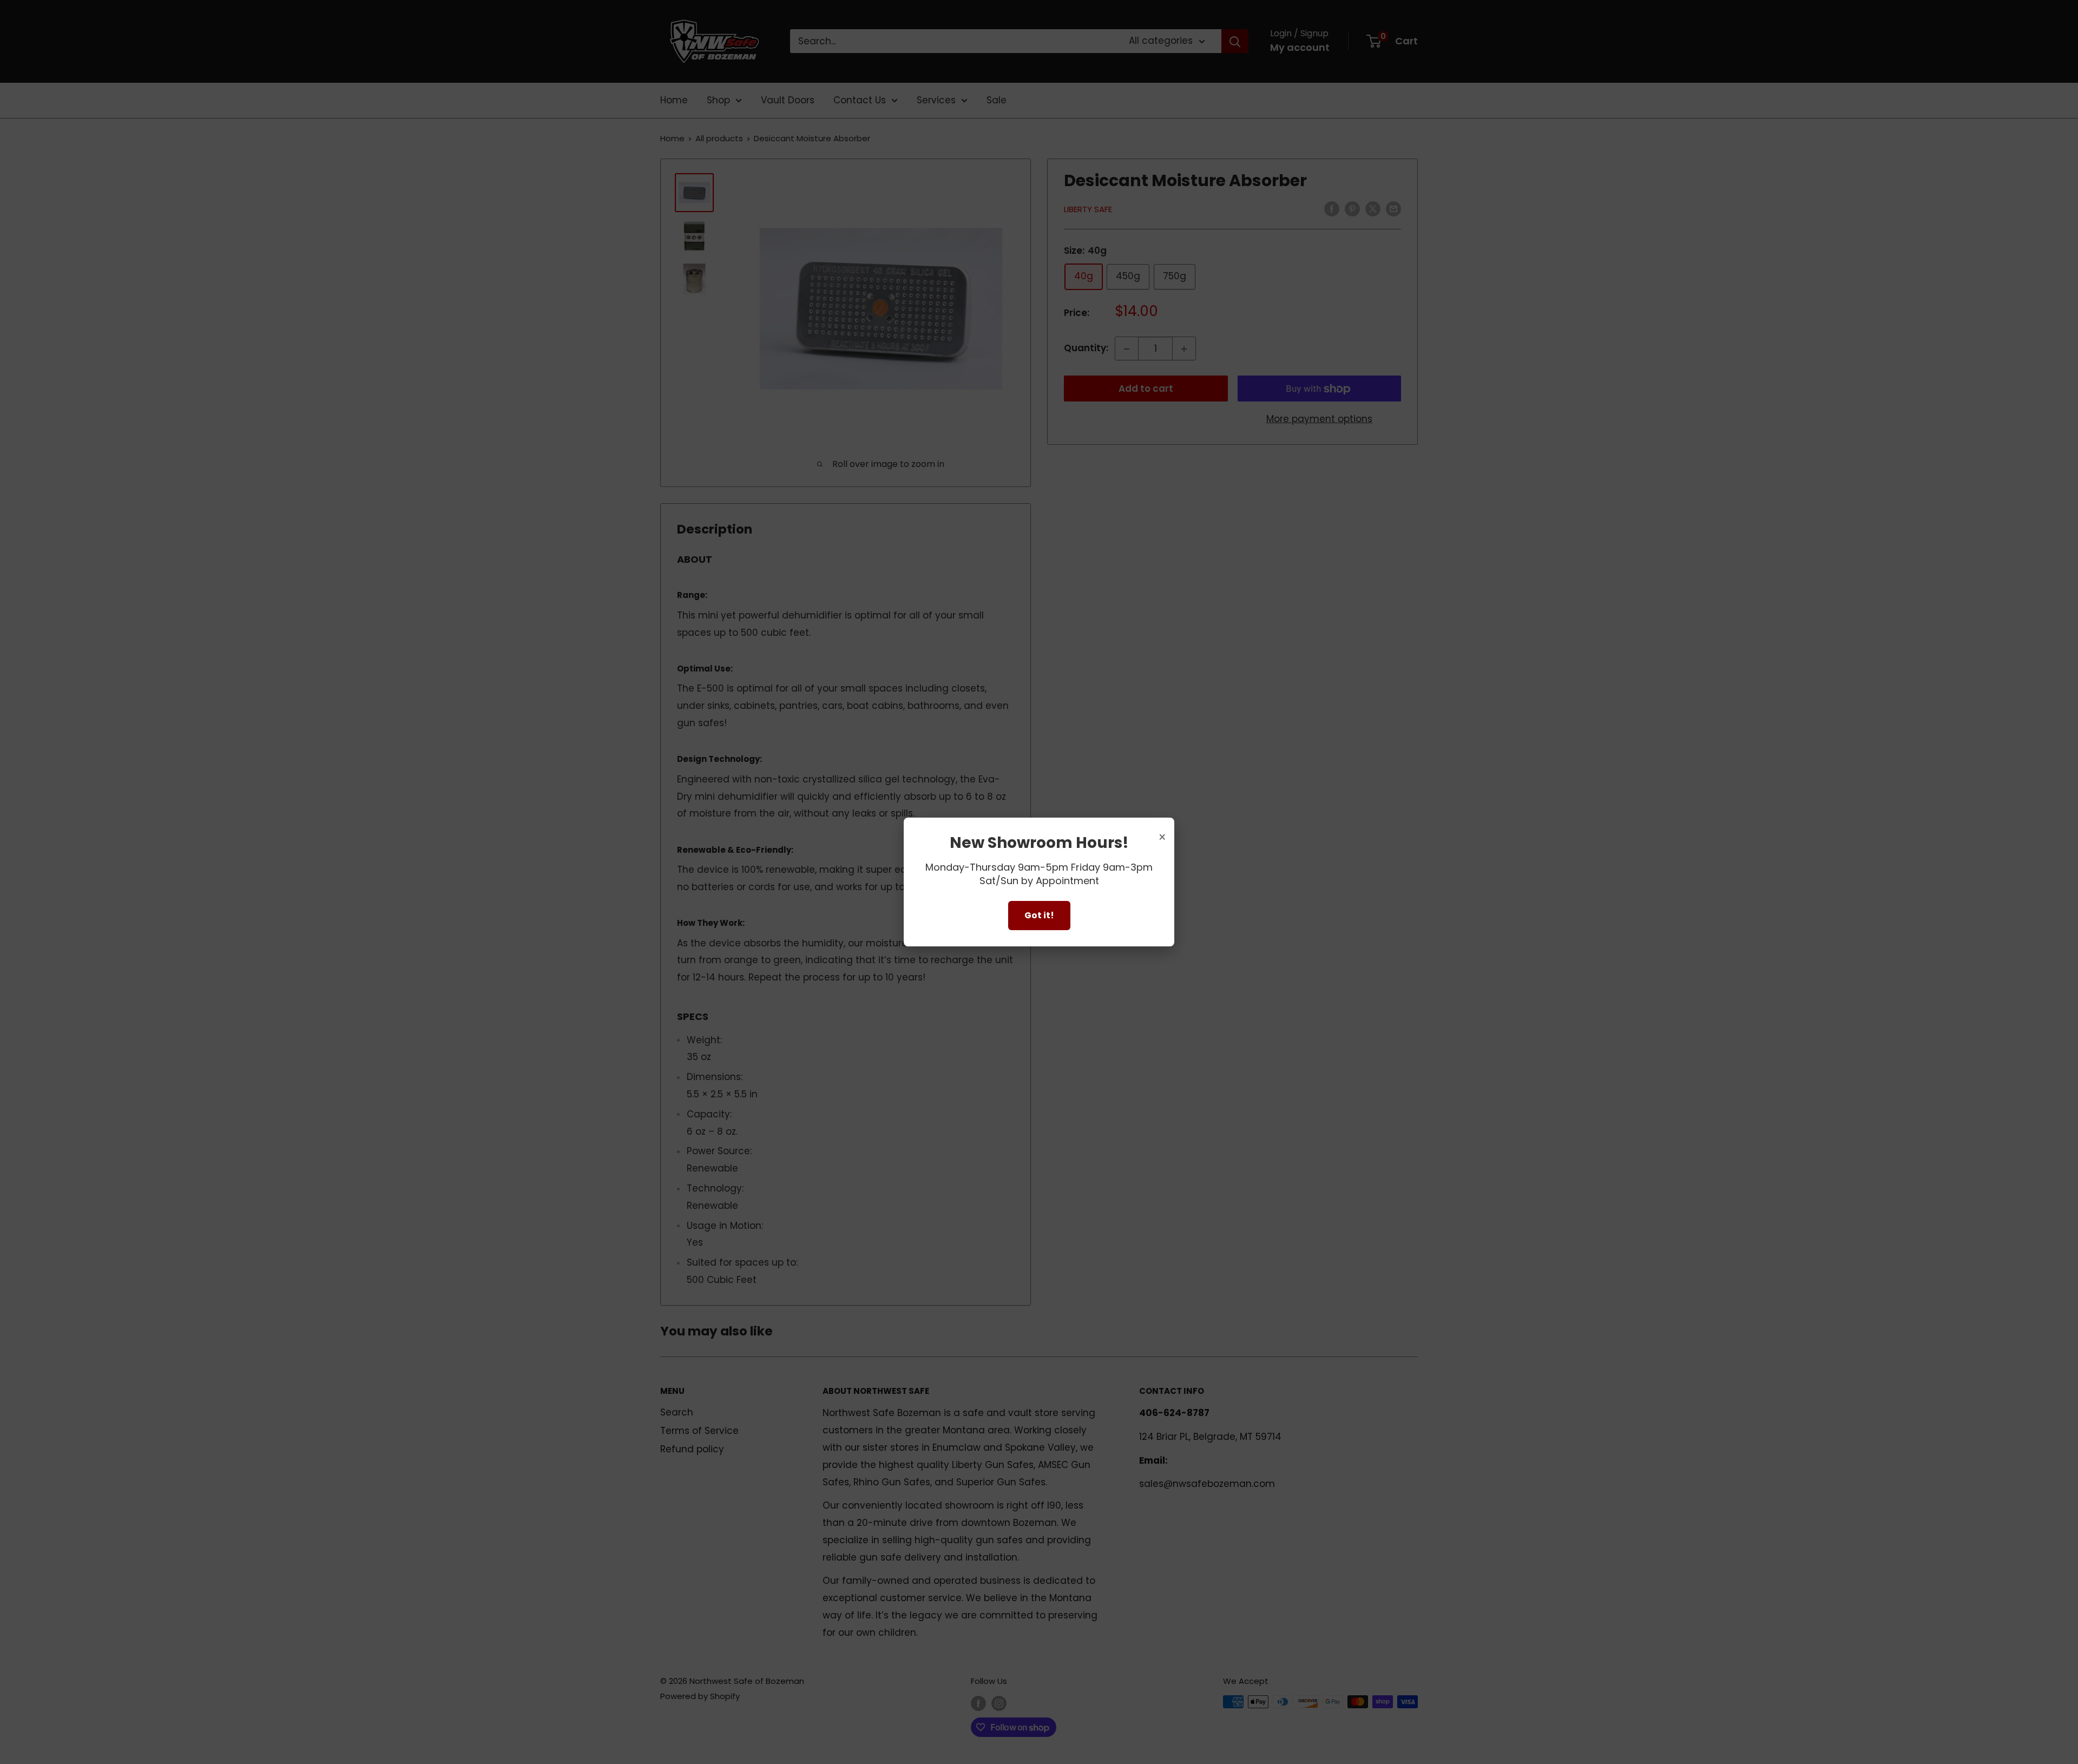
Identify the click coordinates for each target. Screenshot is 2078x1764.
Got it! (1039, 915)
